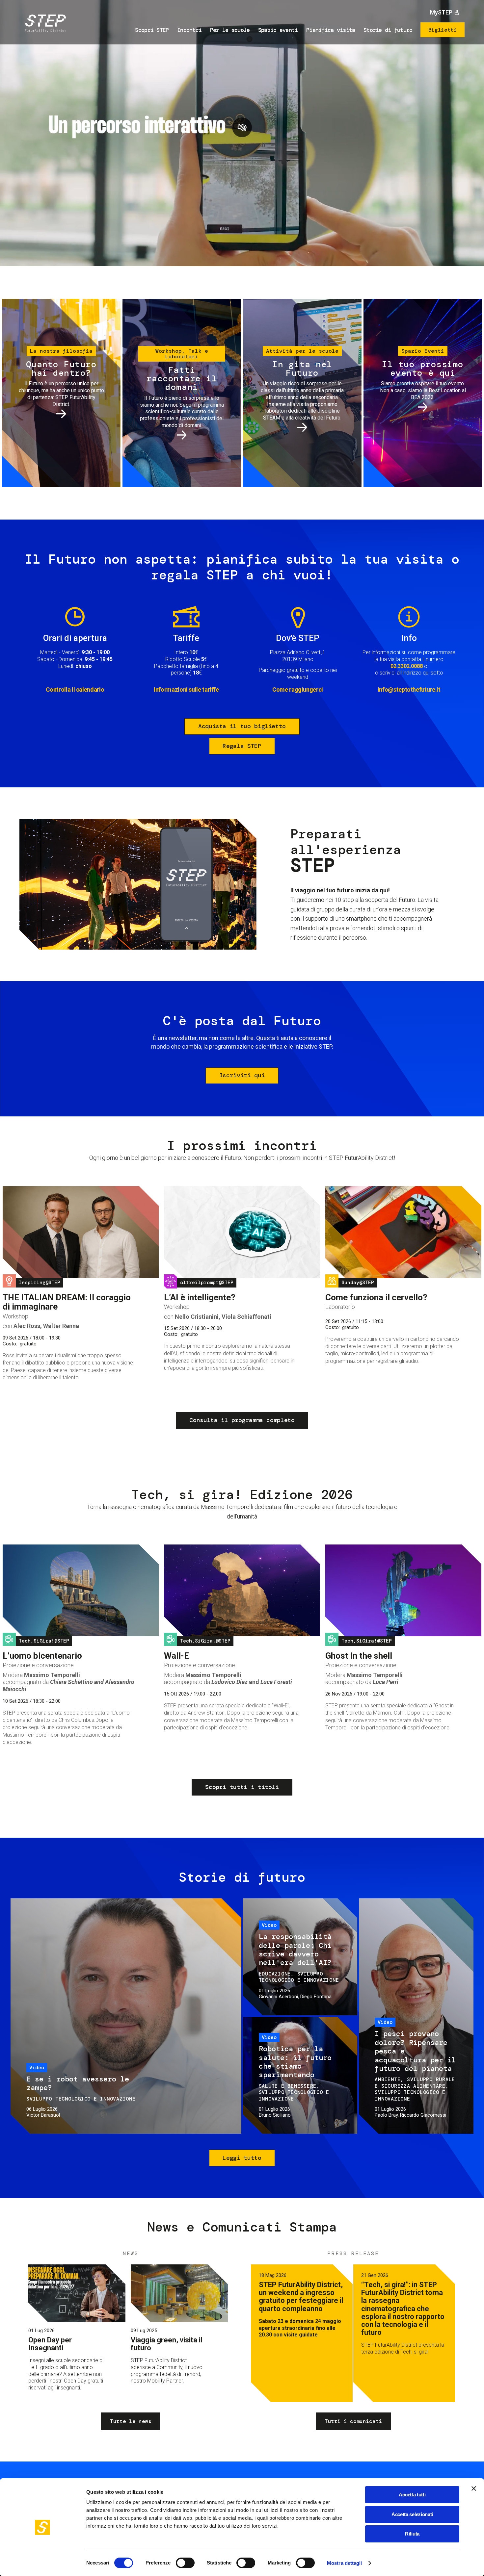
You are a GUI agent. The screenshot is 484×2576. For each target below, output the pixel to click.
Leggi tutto (242, 2158)
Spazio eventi (278, 30)
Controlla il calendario (75, 689)
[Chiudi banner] (474, 2488)
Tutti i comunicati (353, 2421)
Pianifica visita (331, 30)
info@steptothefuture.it (409, 689)
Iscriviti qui (242, 1075)
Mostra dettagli (345, 2563)
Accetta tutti (412, 2495)
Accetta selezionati (412, 2514)
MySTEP (441, 12)
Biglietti (443, 30)
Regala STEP (242, 746)
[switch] (185, 2563)
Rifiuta (412, 2534)
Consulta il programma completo (242, 1420)
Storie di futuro (388, 30)
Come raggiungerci (298, 689)
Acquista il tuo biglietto (242, 726)
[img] (44, 24)
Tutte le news (131, 2421)
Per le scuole (230, 30)
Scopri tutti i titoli (242, 1787)
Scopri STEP (152, 30)
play (242, 127)
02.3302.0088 (407, 666)
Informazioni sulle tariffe (186, 689)
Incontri (189, 30)
